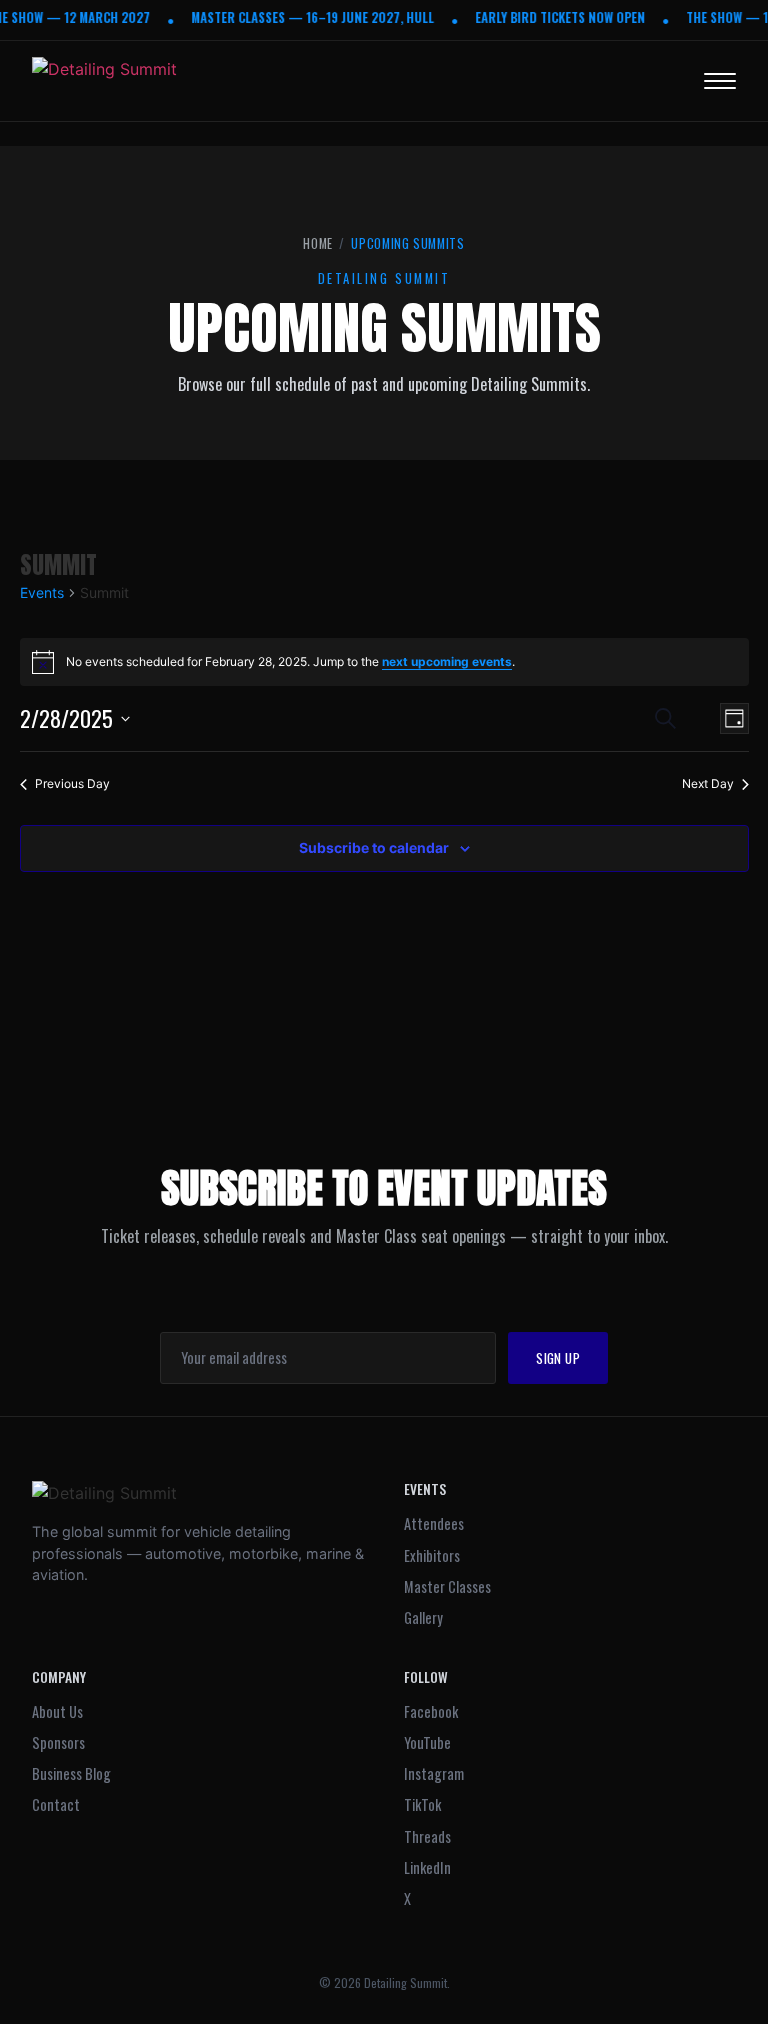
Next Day (708, 783)
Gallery (423, 1617)
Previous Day (72, 783)
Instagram (434, 1773)
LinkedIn (427, 1867)
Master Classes (447, 1586)
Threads (427, 1836)
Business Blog (71, 1773)
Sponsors (58, 1742)
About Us (57, 1711)
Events (42, 592)
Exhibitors (432, 1555)
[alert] (384, 662)
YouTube (427, 1742)
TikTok (422, 1804)
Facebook (431, 1711)
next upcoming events (447, 661)
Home (318, 243)
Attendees (434, 1523)
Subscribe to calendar (374, 847)
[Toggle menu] (720, 81)
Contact (56, 1804)
